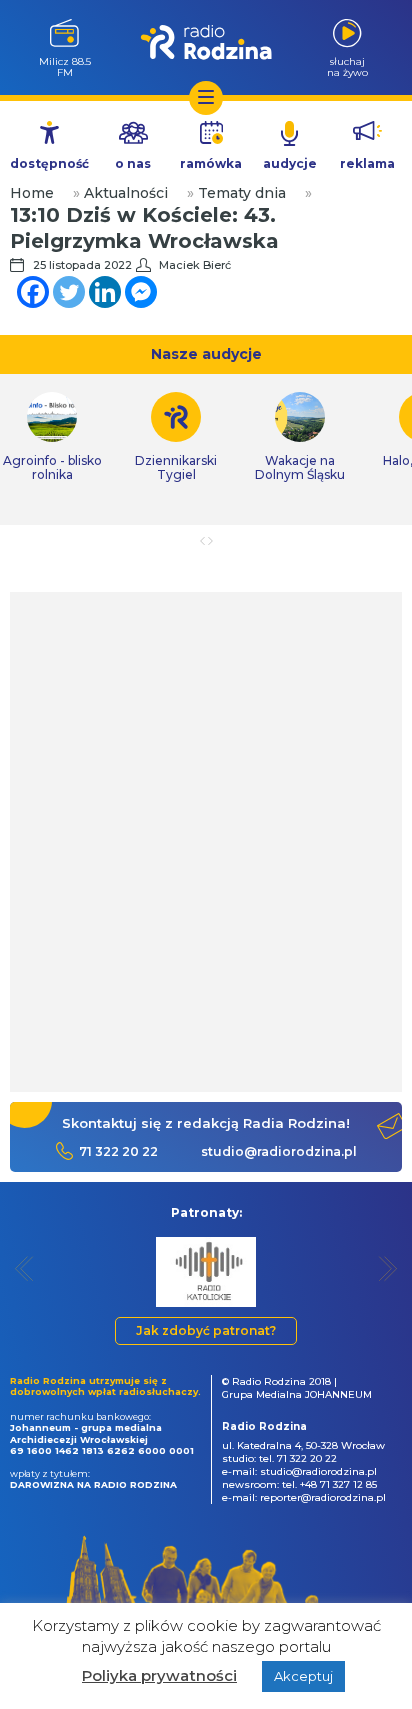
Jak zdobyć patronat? (206, 1330)
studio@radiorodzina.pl (279, 1151)
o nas (133, 163)
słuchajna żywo (347, 66)
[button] (24, 1268)
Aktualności (126, 193)
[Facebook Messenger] (141, 292)
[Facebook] (33, 292)
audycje (290, 163)
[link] (176, 437)
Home (32, 193)
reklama (367, 163)
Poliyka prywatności (159, 1675)
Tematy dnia (242, 193)
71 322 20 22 (118, 1151)
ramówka (211, 163)
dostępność (49, 163)
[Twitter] (69, 292)
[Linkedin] (105, 292)
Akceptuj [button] (303, 1676)
